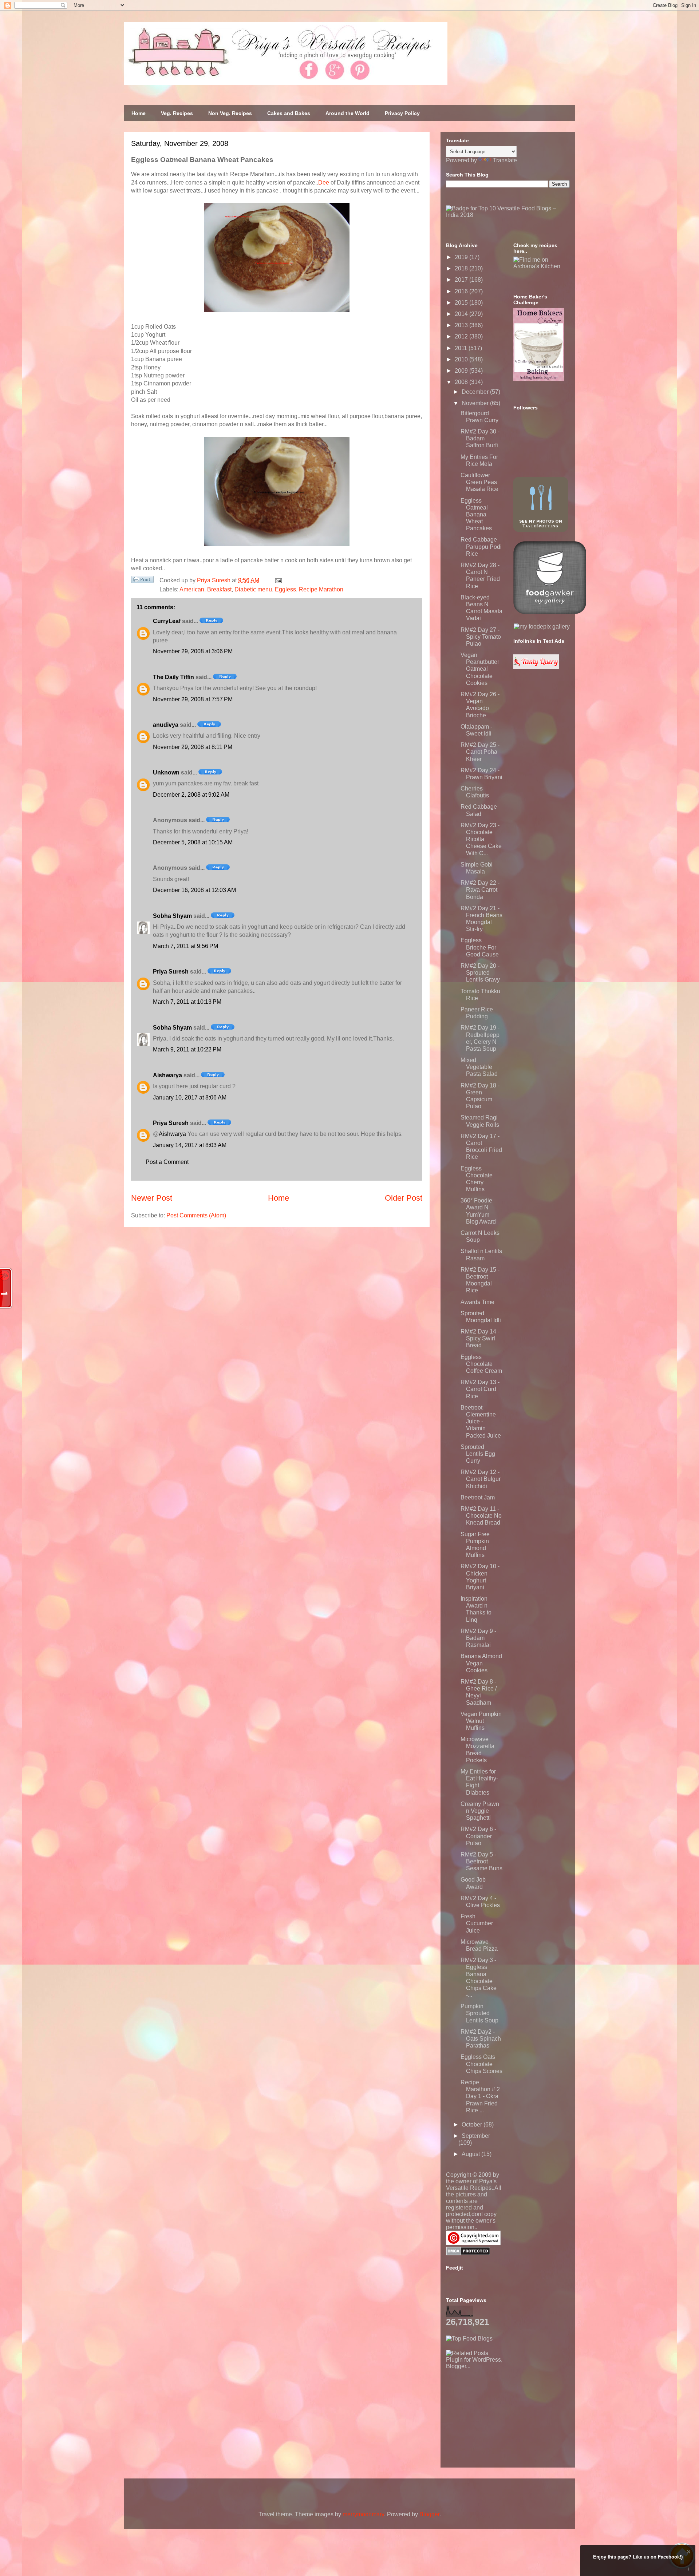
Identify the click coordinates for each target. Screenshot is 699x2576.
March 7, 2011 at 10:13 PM (187, 1002)
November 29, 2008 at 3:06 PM (193, 651)
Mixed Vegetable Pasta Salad (479, 1067)
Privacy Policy (402, 113)
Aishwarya (167, 1075)
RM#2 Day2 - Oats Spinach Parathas (481, 2039)
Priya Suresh (171, 972)
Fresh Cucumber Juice (477, 1923)
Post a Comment (167, 1162)
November (476, 403)
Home (139, 113)
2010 (462, 359)
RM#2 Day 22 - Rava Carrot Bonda (480, 890)
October (473, 2125)
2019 (462, 257)
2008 (462, 382)
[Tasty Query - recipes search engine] (536, 667)
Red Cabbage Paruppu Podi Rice (481, 546)
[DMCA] (468, 2253)
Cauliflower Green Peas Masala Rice (479, 482)
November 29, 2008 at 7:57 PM (193, 699)
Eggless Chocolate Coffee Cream (481, 1364)
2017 (462, 280)
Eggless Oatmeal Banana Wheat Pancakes (476, 515)
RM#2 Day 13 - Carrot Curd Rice (480, 1389)
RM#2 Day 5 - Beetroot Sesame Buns (481, 1861)
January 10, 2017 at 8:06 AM (190, 1097)
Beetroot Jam (478, 1497)
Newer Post (152, 1198)
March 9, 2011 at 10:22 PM (187, 1049)
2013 (462, 325)
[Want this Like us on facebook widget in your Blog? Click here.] (689, 2569)
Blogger (429, 2514)
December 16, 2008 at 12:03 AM (194, 890)
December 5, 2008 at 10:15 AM (193, 842)
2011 (462, 348)
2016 (462, 291)
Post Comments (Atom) (196, 1215)
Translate (505, 160)
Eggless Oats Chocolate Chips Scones (481, 2064)
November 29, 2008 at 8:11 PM (193, 747)
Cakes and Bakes (289, 113)
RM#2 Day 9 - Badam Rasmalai (478, 1638)
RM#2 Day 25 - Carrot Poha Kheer (480, 752)
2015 (462, 303)
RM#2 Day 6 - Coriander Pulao (478, 1836)
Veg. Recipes (177, 113)
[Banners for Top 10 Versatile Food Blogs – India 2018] (508, 215)
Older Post (404, 1198)
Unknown (166, 772)
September (476, 2136)
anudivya (166, 725)
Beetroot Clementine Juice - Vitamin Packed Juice (481, 1422)
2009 (462, 371)
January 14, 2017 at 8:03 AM (190, 1145)
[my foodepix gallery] (542, 627)
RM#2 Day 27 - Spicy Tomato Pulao (481, 637)
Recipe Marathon (321, 589)
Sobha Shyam (172, 916)
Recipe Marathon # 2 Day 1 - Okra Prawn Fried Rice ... (480, 2096)
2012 (462, 336)
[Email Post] (277, 580)
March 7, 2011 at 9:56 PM (185, 946)
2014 (462, 314)
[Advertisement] (501, 2415)
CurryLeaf (167, 621)
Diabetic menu (253, 589)
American (192, 589)
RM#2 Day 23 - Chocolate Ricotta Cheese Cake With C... (481, 839)
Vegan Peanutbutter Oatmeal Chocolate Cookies (480, 669)
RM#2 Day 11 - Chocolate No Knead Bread (481, 1516)
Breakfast (219, 589)
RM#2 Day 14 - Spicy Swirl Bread (480, 1338)
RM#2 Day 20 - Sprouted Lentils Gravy (480, 973)
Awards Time (477, 1302)
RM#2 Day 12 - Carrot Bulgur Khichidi (481, 1479)
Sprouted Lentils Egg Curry (478, 1454)
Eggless (285, 589)
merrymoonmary (363, 2514)
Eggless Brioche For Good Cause (480, 947)
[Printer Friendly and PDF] (142, 581)
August (471, 2154)
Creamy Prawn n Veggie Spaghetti (480, 1811)
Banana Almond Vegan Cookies (481, 1663)
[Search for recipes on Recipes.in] (469, 2339)
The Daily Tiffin (173, 677)
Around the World (347, 113)
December (476, 392)
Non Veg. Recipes (230, 113)
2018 (462, 268)
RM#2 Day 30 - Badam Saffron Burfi (480, 438)
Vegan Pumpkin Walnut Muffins (481, 1721)
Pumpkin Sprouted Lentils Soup (479, 2013)
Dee (324, 183)
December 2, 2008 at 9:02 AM (191, 795)
